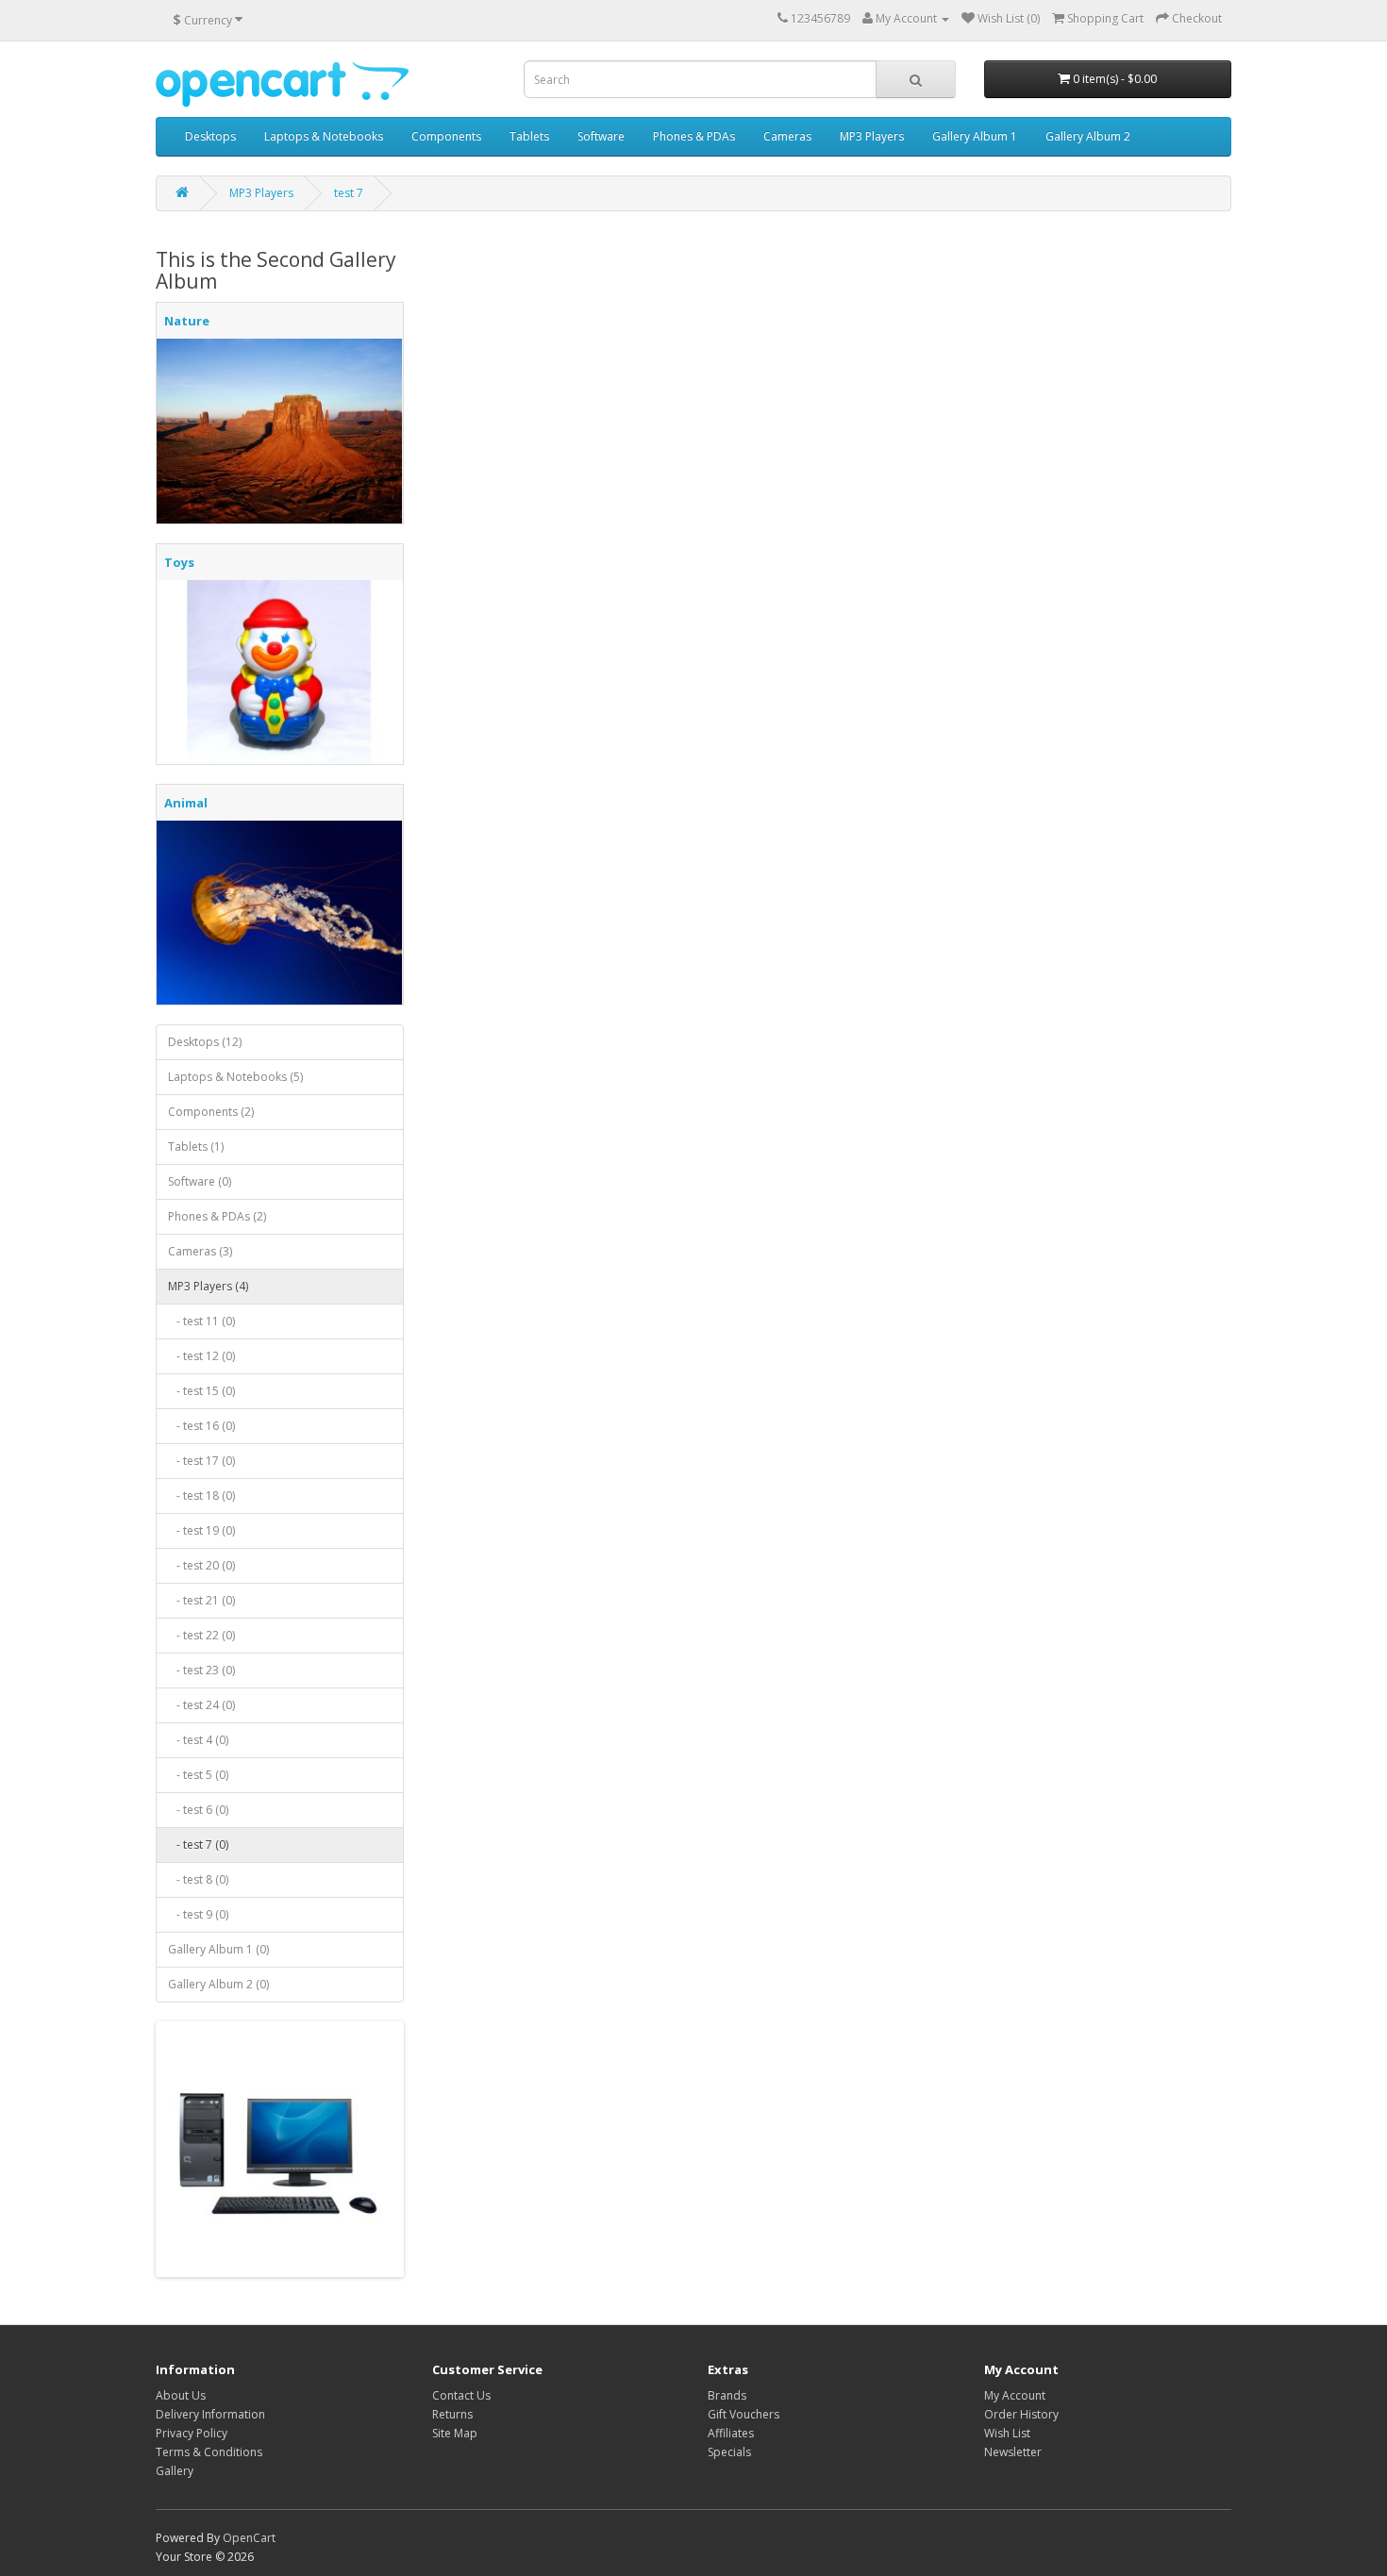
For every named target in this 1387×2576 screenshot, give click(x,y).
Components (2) (211, 1112)
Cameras (787, 136)
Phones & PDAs (694, 136)
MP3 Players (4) (208, 1286)
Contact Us (461, 2395)
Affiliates (731, 2433)
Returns (452, 2414)
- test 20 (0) (201, 1565)
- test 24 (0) (201, 1705)
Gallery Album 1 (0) (218, 1949)
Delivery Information (210, 2414)
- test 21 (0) (201, 1600)
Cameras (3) (200, 1251)
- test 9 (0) (198, 1914)
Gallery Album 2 (1088, 136)
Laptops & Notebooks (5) (235, 1077)
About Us (181, 2395)
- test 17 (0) (201, 1461)
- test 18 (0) (201, 1496)
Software (601, 136)
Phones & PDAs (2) (217, 1216)
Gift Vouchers (744, 2414)
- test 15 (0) (201, 1391)
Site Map (455, 2433)
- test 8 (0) (198, 1879)
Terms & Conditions (209, 2452)
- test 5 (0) (198, 1775)
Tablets (529, 136)
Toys (179, 562)
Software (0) (200, 1181)
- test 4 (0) (198, 1740)
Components (446, 136)
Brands (727, 2395)
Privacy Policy (192, 2433)
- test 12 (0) (201, 1356)
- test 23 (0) (201, 1670)
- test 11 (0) (201, 1321)
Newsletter (1013, 2452)
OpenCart (249, 2538)
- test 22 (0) (201, 1635)
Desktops (210, 136)
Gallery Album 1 (975, 136)
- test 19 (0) (201, 1530)
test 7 (349, 193)
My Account (1015, 2395)
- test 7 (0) (198, 1845)
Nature (187, 321)
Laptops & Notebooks (324, 136)
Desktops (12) (205, 1042)
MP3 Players (872, 136)
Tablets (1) (196, 1147)
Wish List (1007, 2433)
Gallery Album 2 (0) (218, 1984)
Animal (186, 803)
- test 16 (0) (201, 1426)
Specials (729, 2452)
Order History (1021, 2414)
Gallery (175, 2471)
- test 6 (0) (198, 1810)
